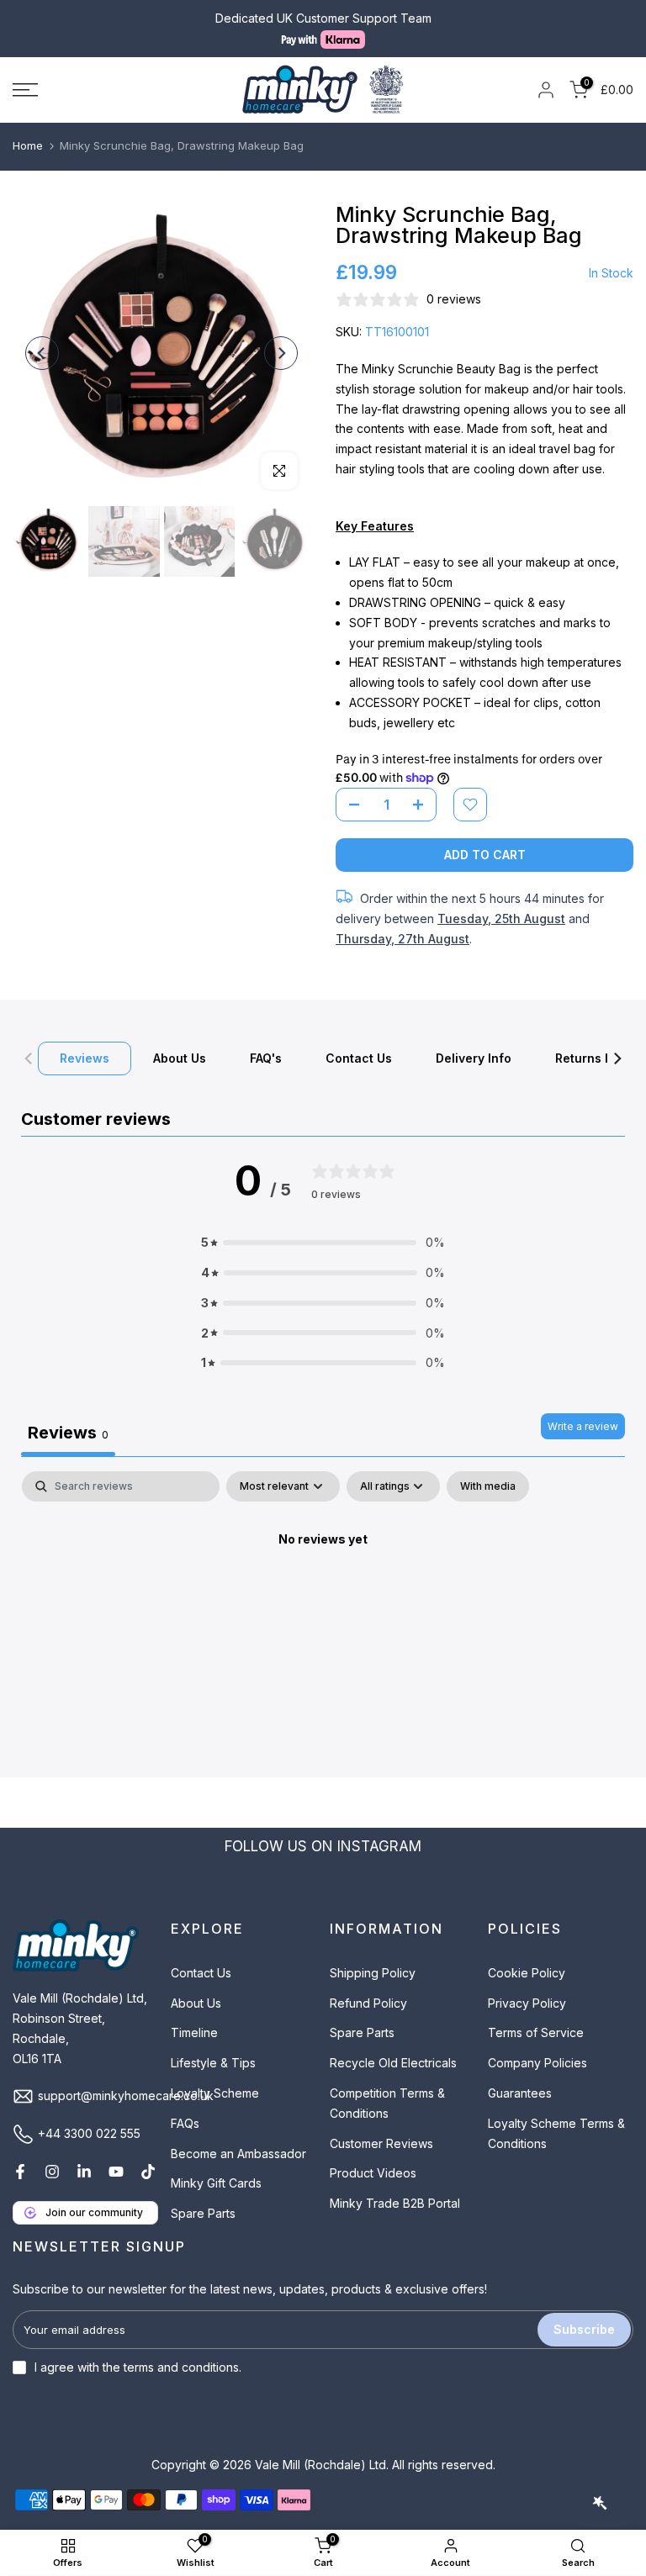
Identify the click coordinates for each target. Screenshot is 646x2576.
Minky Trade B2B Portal (395, 2203)
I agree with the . (138, 2367)
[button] (323, 1243)
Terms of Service (536, 2032)
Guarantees (520, 2093)
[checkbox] (488, 1486)
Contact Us (359, 1057)
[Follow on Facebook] (20, 2172)
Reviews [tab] (68, 1433)
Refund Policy (368, 2003)
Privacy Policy (527, 2003)
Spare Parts (203, 2213)
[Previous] (42, 353)
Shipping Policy (373, 1973)
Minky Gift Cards (216, 2183)
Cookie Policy (527, 1973)
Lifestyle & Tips (213, 2063)
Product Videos (373, 2173)
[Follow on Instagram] (52, 2172)
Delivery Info (474, 1057)
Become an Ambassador (238, 2154)
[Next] (281, 353)
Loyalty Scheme (215, 2093)
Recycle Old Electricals (393, 2063)
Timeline (194, 2032)
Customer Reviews (381, 2143)
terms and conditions (181, 2367)
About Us (180, 1057)
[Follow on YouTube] (116, 2172)
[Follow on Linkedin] (84, 2172)
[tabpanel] (323, 1597)
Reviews (85, 1057)
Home (28, 145)
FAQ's (266, 1057)
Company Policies (537, 2063)
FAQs (185, 2123)
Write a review (583, 1426)
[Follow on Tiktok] (148, 2172)
